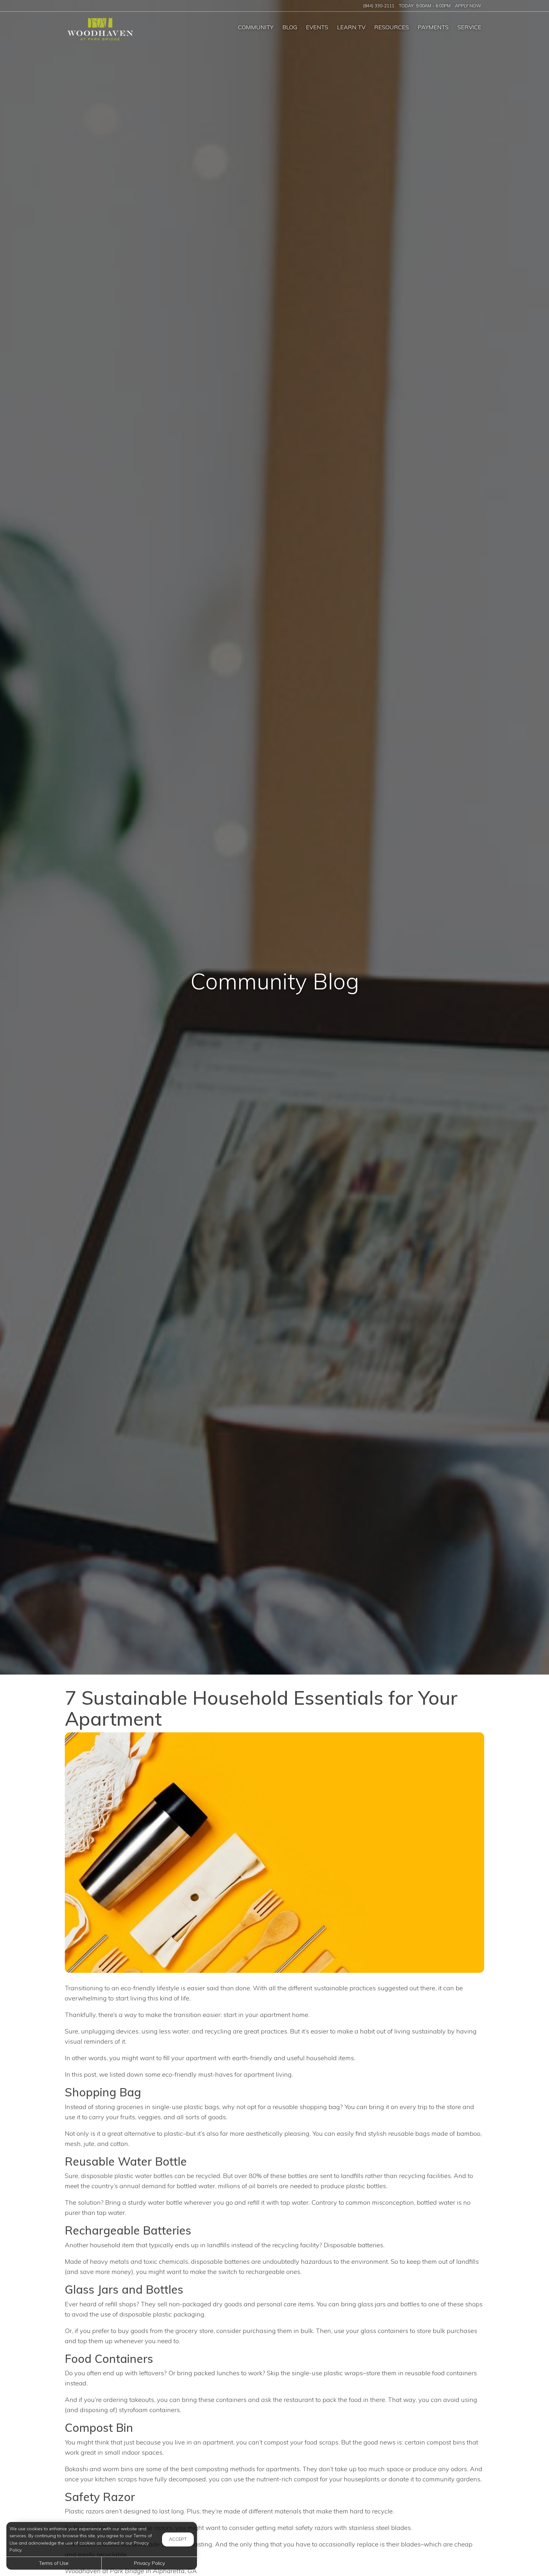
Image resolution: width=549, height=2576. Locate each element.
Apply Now (468, 6)
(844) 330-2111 (379, 6)
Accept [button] (178, 2539)
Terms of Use (54, 2563)
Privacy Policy (149, 2563)
